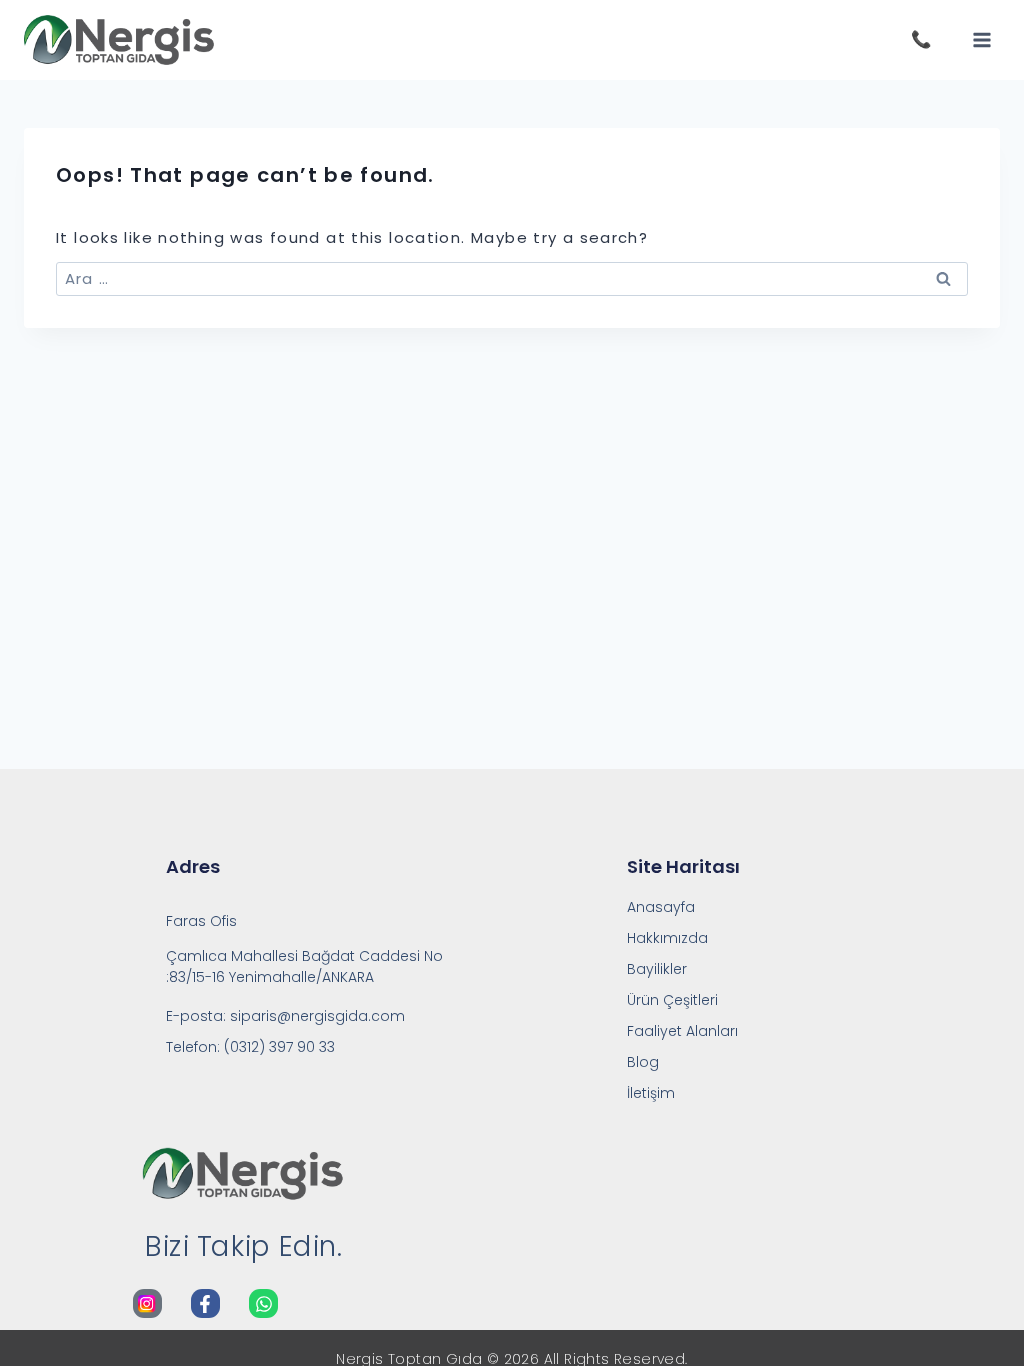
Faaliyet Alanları (682, 1031)
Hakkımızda (667, 938)
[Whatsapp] (263, 1303)
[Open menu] (981, 39)
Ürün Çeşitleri (672, 1000)
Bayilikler (657, 969)
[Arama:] (512, 278)
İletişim (651, 1093)
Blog (643, 1062)
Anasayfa (661, 907)
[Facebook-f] (205, 1303)
